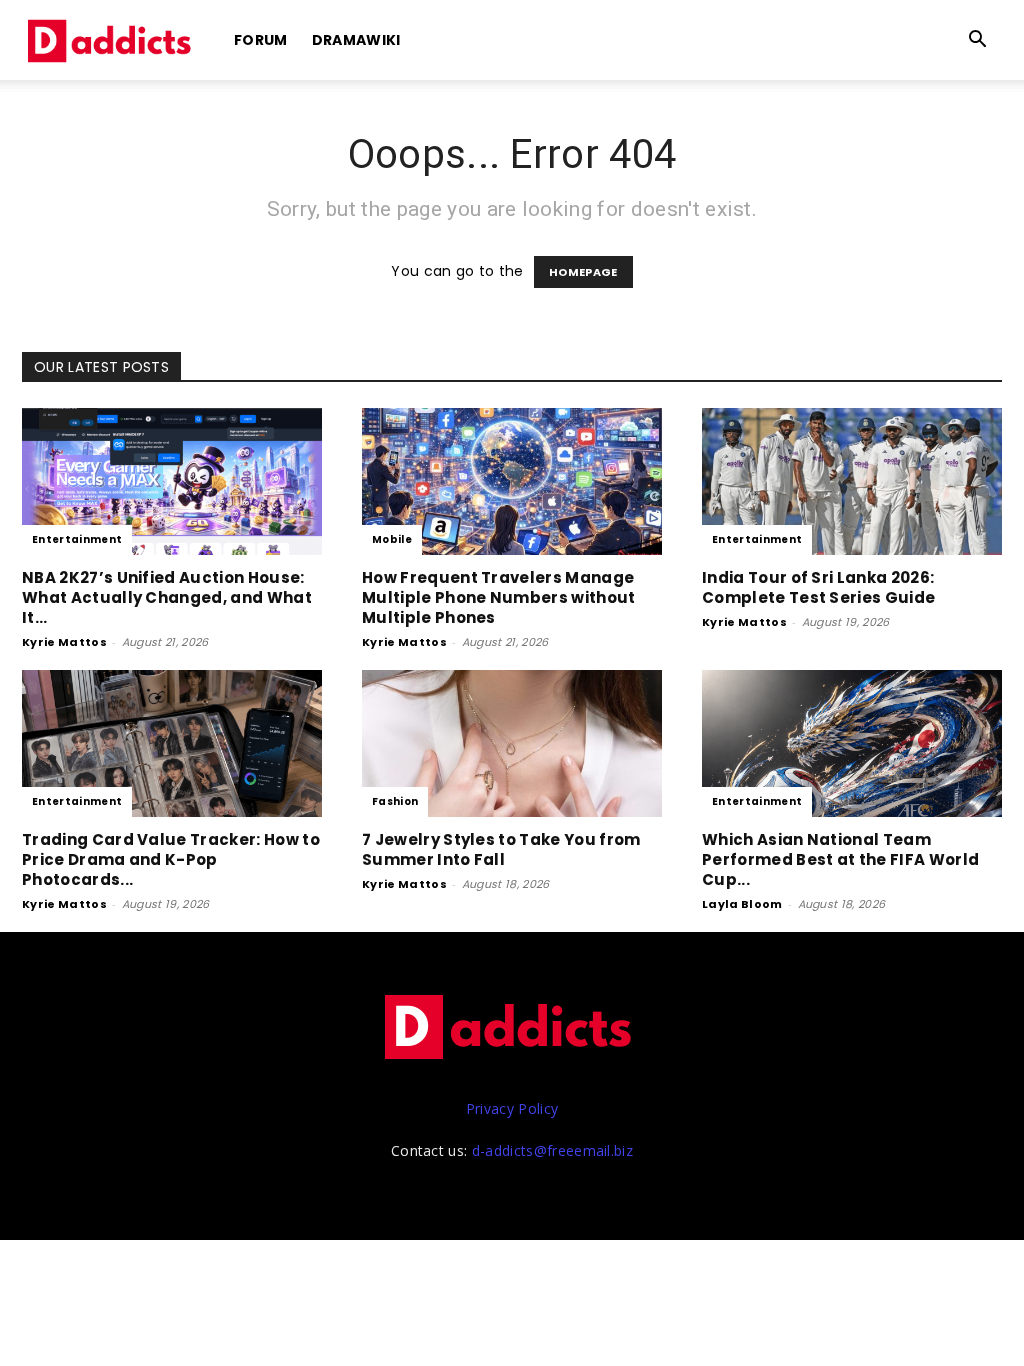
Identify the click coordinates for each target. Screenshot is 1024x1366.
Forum (261, 40)
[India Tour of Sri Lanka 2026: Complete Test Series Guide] (852, 481)
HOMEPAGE (583, 272)
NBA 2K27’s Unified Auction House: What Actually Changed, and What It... (167, 597)
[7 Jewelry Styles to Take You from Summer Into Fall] (512, 743)
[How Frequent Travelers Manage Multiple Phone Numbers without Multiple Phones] (512, 481)
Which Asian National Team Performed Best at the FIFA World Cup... (840, 859)
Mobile (392, 539)
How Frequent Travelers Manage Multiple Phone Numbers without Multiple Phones (499, 597)
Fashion (395, 801)
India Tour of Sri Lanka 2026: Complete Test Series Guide (818, 587)
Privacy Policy (512, 1108)
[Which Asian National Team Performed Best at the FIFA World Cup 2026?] (852, 743)
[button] (978, 41)
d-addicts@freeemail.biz (552, 1150)
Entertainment (77, 539)
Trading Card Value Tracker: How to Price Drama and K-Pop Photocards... (171, 859)
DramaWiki (356, 40)
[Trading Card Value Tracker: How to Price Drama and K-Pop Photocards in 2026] (172, 743)
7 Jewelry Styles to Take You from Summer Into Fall (501, 849)
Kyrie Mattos (64, 642)
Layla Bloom (742, 904)
